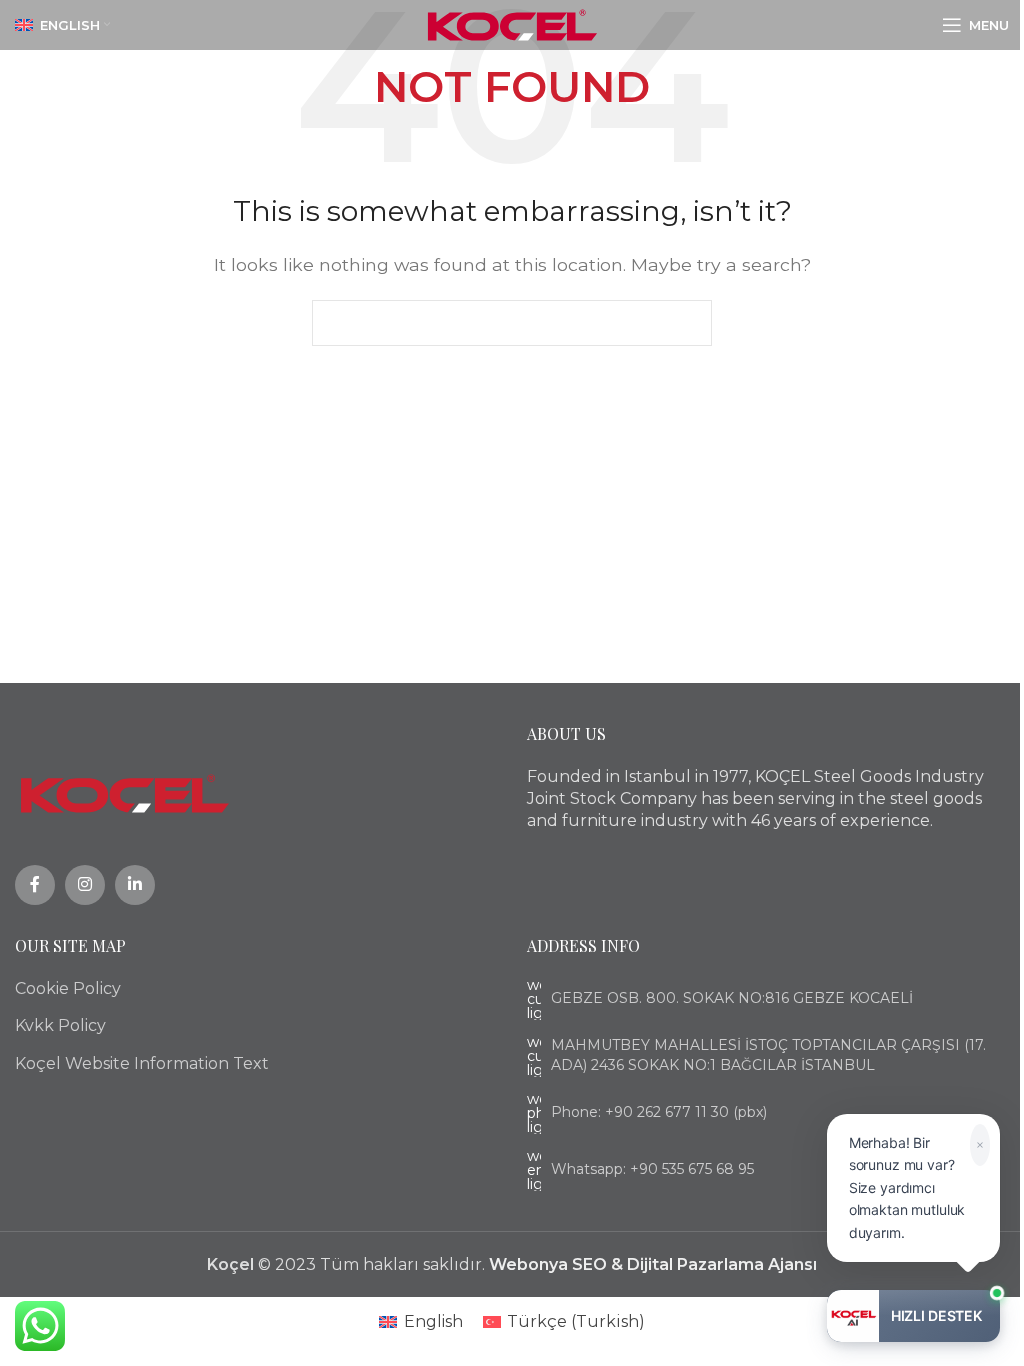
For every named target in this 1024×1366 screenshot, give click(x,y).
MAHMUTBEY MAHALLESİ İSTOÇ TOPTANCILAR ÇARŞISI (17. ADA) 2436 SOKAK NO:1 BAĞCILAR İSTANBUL (768, 1055)
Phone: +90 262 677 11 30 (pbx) (659, 1112)
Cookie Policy (68, 988)
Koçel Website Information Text (142, 1063)
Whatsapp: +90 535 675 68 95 (652, 1169)
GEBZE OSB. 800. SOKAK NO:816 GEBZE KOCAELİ (732, 998)
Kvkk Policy (60, 1025)
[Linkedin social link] (135, 885)
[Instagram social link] (85, 885)
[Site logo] (512, 23)
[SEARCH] (689, 323)
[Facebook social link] (35, 885)
